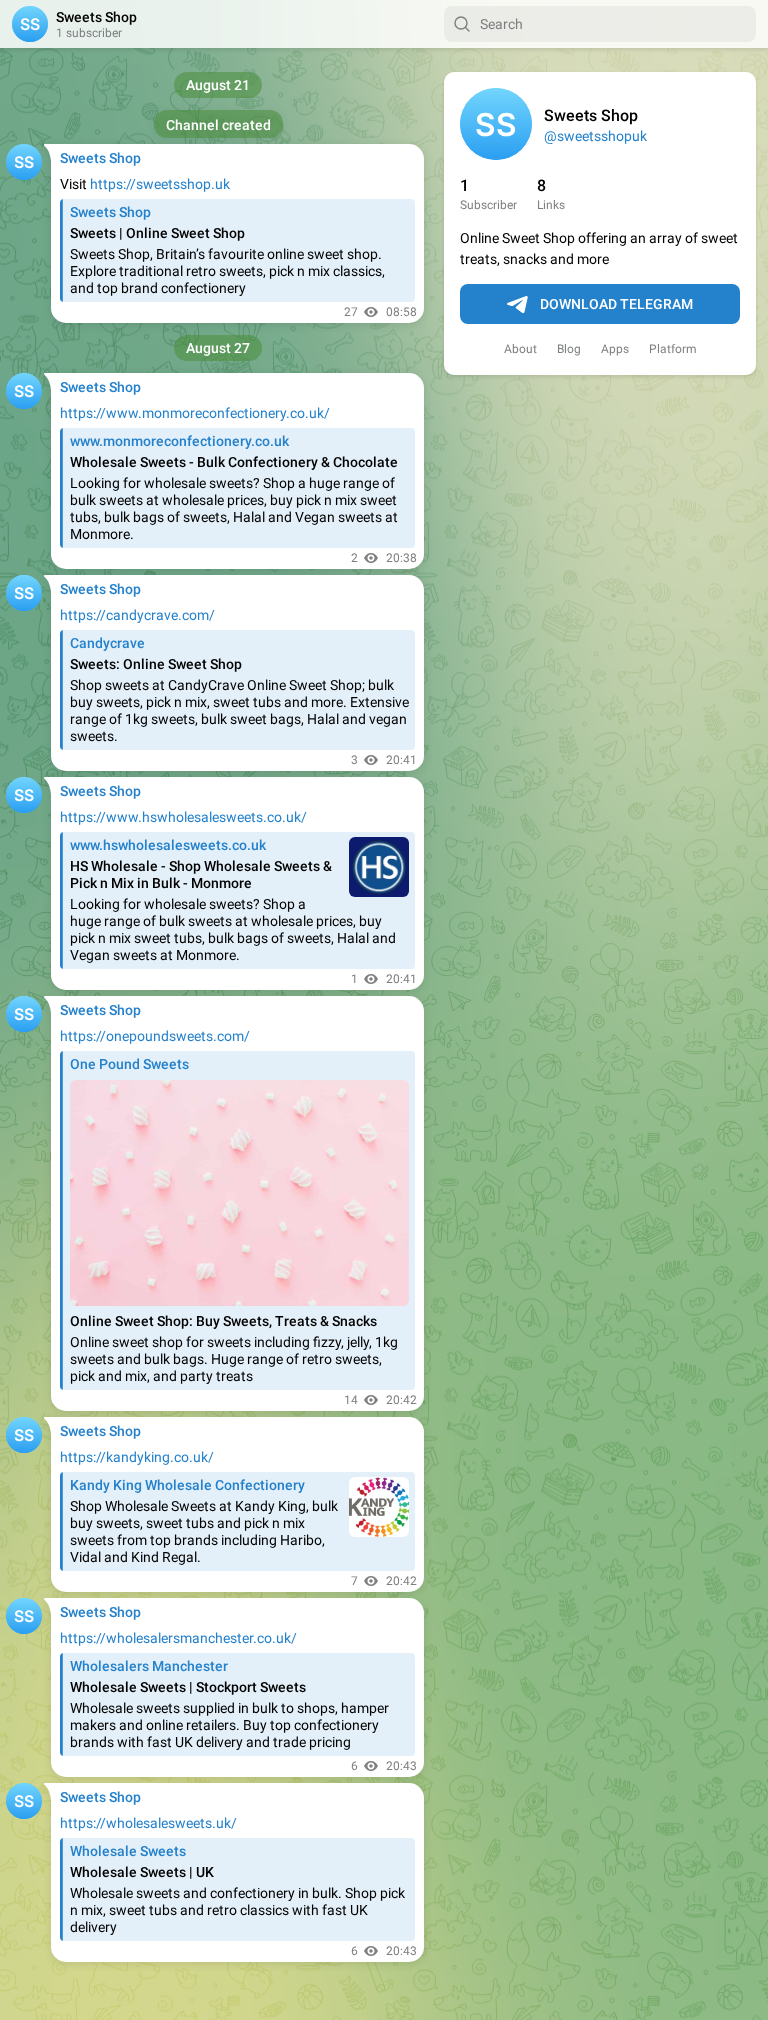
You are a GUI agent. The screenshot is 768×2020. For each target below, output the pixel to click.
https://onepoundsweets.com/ (155, 1036)
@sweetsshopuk (595, 136)
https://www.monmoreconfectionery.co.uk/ (195, 413)
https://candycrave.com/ (137, 615)
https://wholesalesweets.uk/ (148, 1823)
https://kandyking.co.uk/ (137, 1457)
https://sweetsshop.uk (160, 184)
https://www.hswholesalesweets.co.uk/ (183, 817)
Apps (615, 349)
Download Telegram (616, 304)
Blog (569, 349)
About (520, 349)
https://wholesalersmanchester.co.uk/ (178, 1638)
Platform (673, 349)
